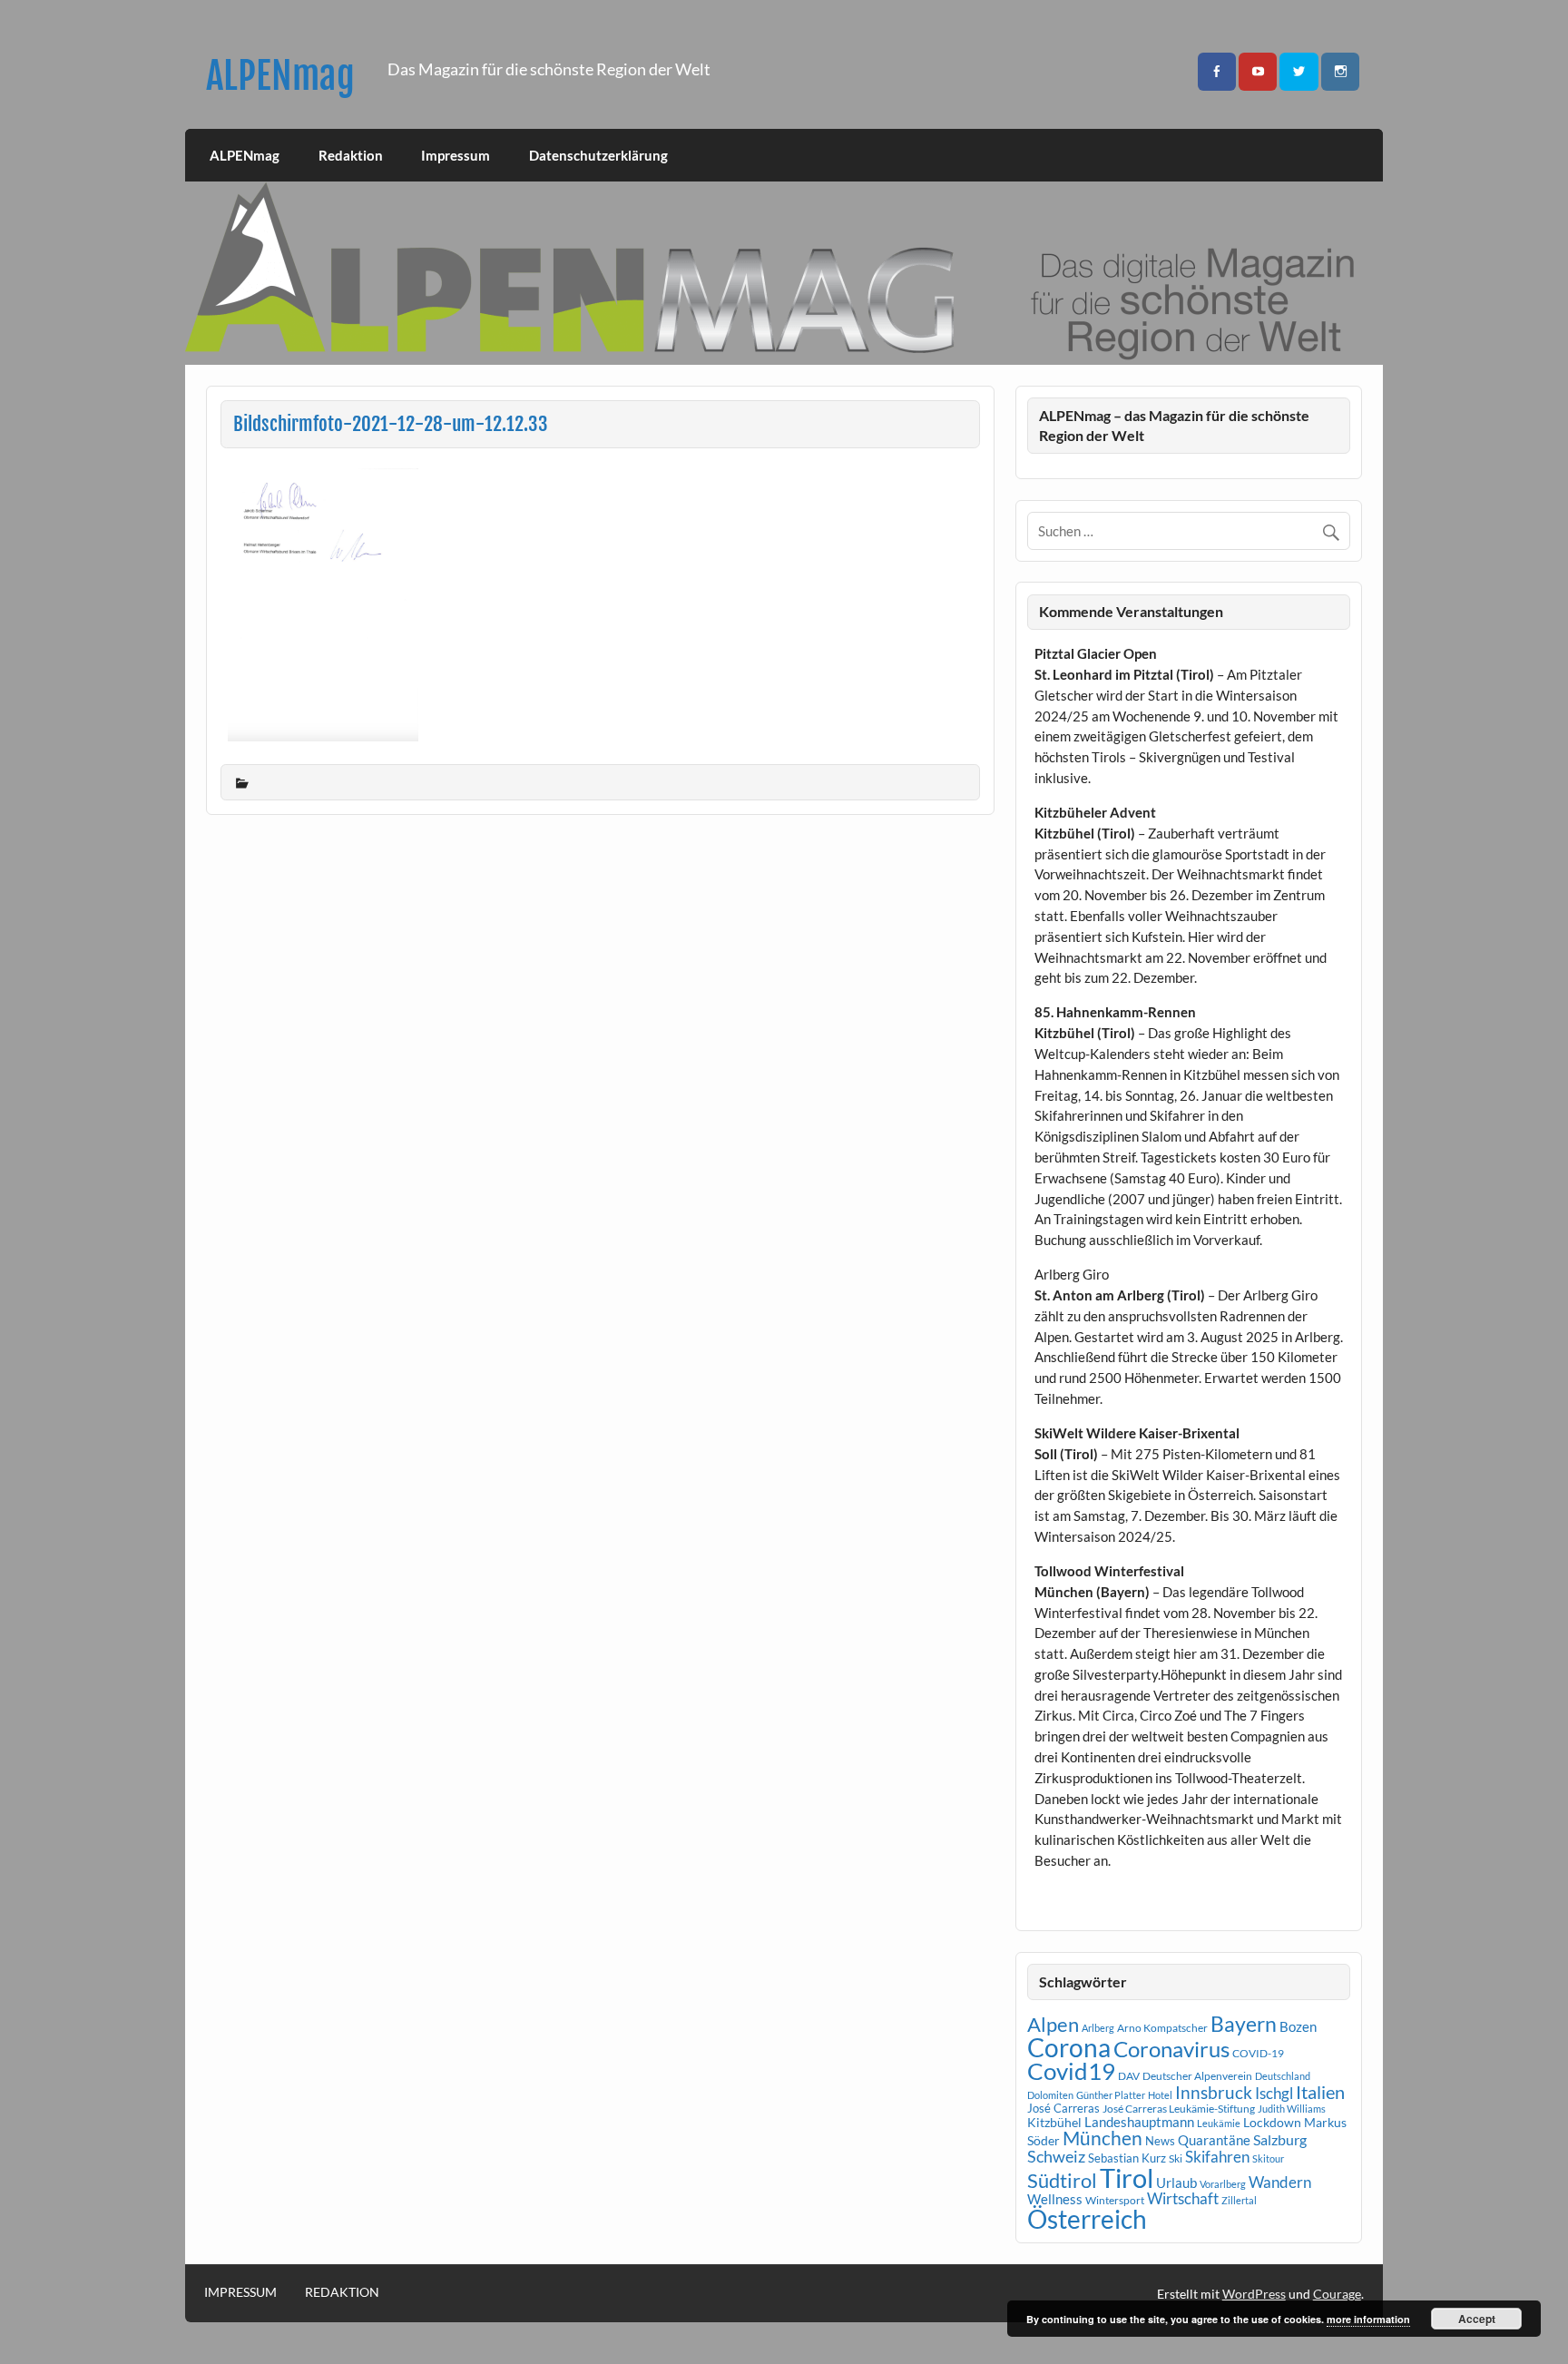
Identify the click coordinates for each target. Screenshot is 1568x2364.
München (1102, 2138)
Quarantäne (1214, 2140)
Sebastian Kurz (1127, 2158)
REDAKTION (342, 2292)
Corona (1069, 2048)
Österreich (1087, 2219)
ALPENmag (280, 76)
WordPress (1254, 2294)
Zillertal (1239, 2200)
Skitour (1268, 2158)
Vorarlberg (1223, 2184)
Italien (1320, 2092)
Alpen (1053, 2025)
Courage (1337, 2294)
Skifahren (1217, 2157)
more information (1368, 2319)
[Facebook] (1217, 72)
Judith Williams (1292, 2109)
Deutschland (1283, 2076)
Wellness (1055, 2199)
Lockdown (1272, 2123)
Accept (1477, 2319)
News (1160, 2141)
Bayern (1244, 2024)
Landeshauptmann (1139, 2122)
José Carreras (1063, 2108)
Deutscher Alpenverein (1197, 2076)
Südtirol (1062, 2180)
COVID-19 (1258, 2053)
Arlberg (1098, 2028)
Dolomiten (1050, 2095)
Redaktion (351, 155)
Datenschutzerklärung (598, 155)
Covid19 (1071, 2071)
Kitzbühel (1054, 2123)
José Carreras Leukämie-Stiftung (1179, 2109)
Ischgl (1274, 2094)
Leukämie (1219, 2123)
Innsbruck (1214, 2092)
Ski (1176, 2158)
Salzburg (1280, 2139)
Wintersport (1115, 2200)
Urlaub (1176, 2183)
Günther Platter (1111, 2095)
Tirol (1127, 2178)
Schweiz (1056, 2156)
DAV (1129, 2076)
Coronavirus (1171, 2049)
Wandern (1280, 2182)
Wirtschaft (1183, 2198)
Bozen (1298, 2026)
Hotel (1160, 2095)
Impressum (456, 155)
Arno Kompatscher (1162, 2028)
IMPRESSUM (240, 2292)
